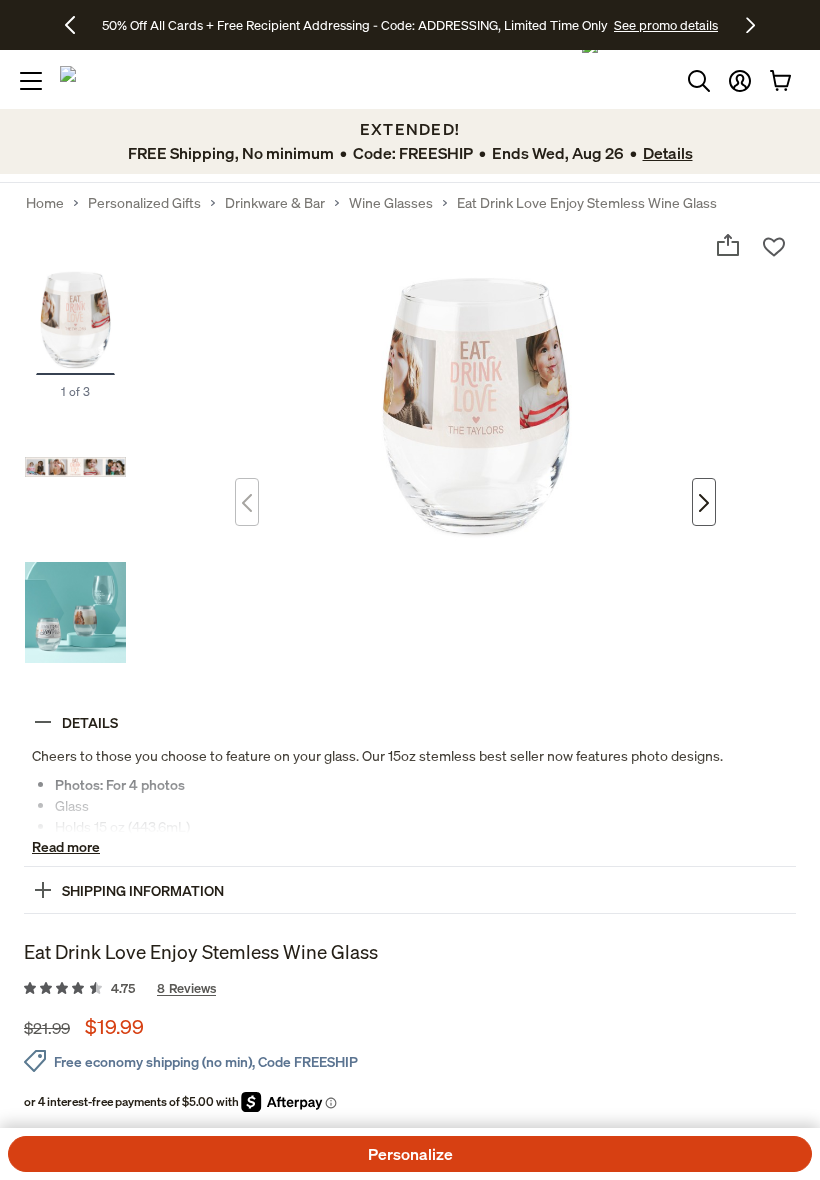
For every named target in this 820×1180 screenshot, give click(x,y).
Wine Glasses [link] (391, 203)
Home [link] (45, 203)
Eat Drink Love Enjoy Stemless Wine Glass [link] (587, 203)
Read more (66, 846)
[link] (410, 989)
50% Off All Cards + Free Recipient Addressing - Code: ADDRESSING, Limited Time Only (355, 25)
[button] (740, 81)
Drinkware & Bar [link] (275, 203)
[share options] (728, 245)
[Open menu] (31, 81)
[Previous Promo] (77, 25)
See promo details (666, 25)
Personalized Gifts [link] (144, 203)
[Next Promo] (750, 25)
